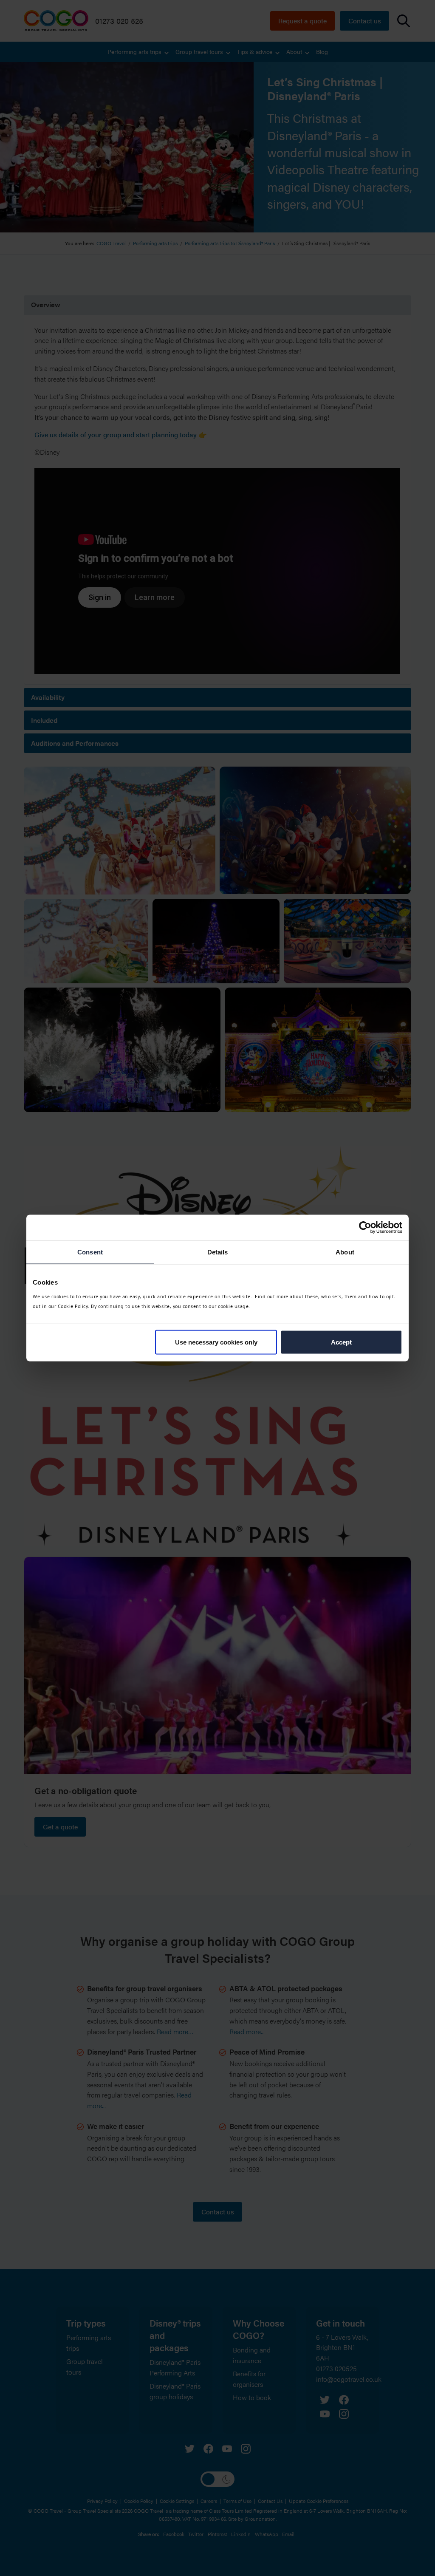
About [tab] (345, 1252)
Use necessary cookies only (216, 1342)
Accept (341, 1342)
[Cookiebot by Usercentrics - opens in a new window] (365, 1228)
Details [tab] (218, 1252)
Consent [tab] (90, 1252)
